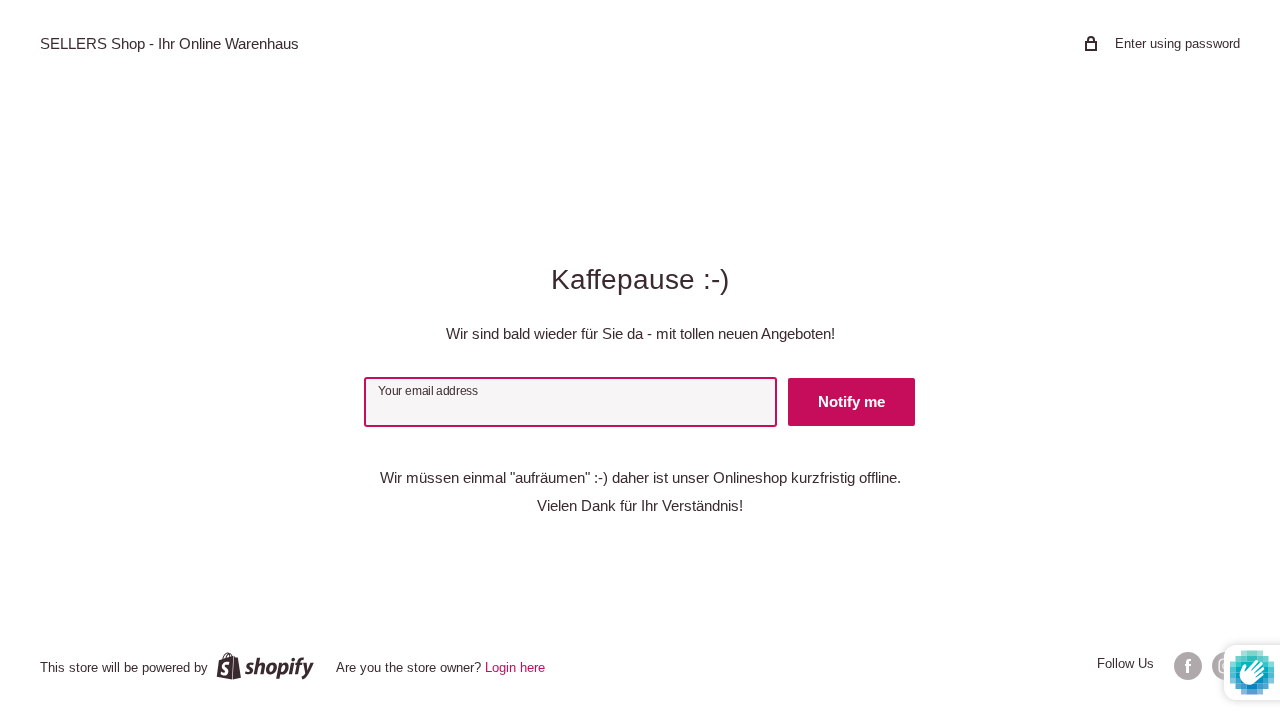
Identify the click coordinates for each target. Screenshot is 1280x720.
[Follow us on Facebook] (1188, 666)
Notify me (851, 401)
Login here (515, 667)
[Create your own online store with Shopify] (265, 666)
